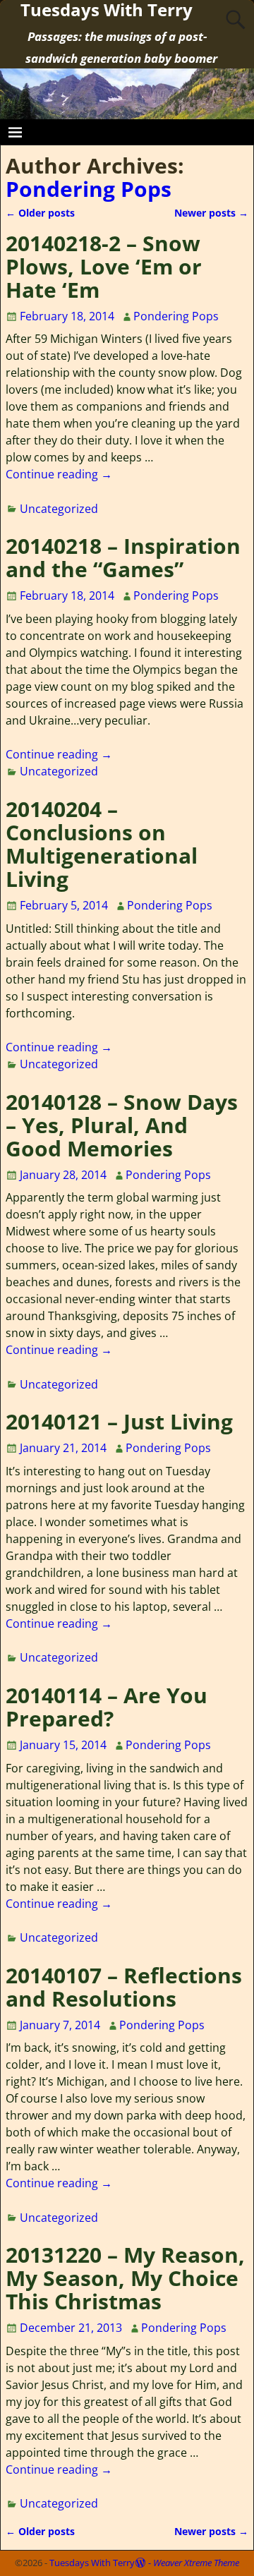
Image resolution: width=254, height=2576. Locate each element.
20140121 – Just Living (119, 1421)
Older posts (40, 213)
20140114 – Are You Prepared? (107, 1707)
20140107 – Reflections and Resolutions (124, 1987)
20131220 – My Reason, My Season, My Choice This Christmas (125, 2278)
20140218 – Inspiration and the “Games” (123, 557)
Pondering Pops (89, 189)
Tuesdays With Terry (92, 2563)
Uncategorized (59, 509)
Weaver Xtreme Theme (196, 2563)
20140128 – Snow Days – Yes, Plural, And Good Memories (122, 1125)
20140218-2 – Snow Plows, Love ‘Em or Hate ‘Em (104, 266)
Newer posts (211, 213)
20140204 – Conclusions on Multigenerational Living (102, 844)
